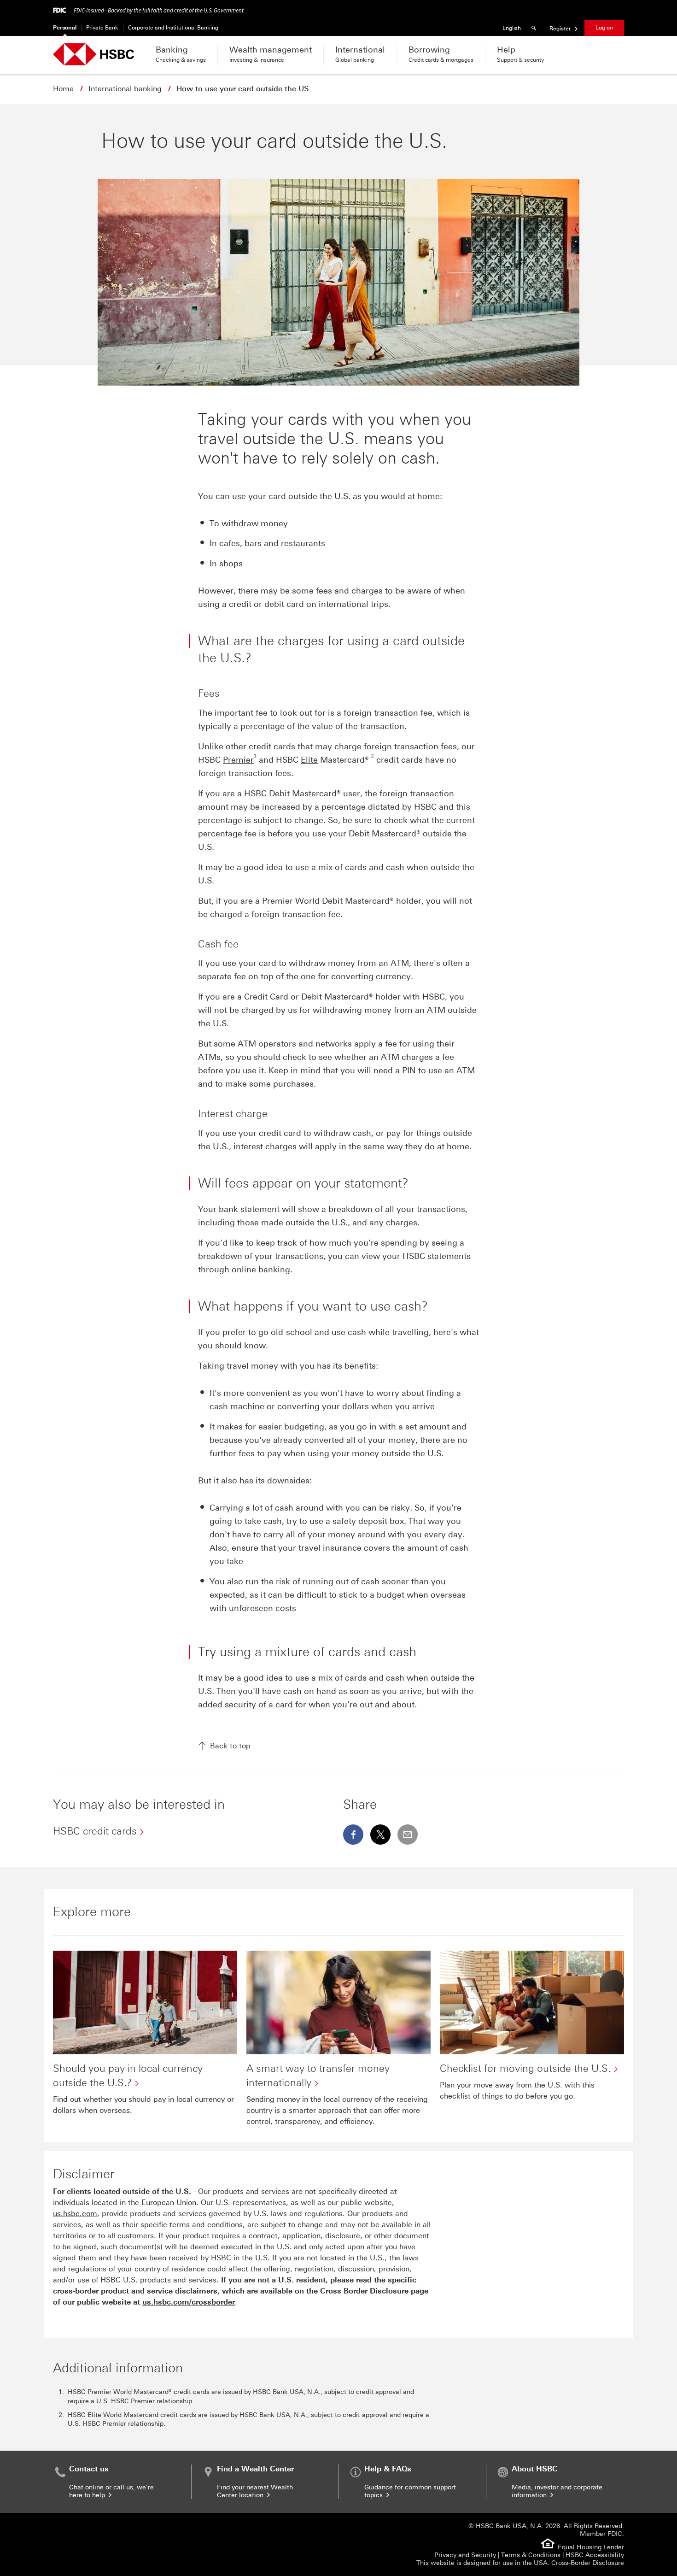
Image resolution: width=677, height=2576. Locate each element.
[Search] (535, 28)
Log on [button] (604, 28)
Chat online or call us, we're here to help (111, 2491)
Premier (238, 760)
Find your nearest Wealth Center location (255, 2491)
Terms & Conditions (531, 2555)
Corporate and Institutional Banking (173, 28)
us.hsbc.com (75, 2214)
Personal (65, 28)
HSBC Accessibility (595, 2555)
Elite (309, 760)
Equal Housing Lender (591, 2547)
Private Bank (102, 28)
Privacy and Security (465, 2555)
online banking (261, 1270)
